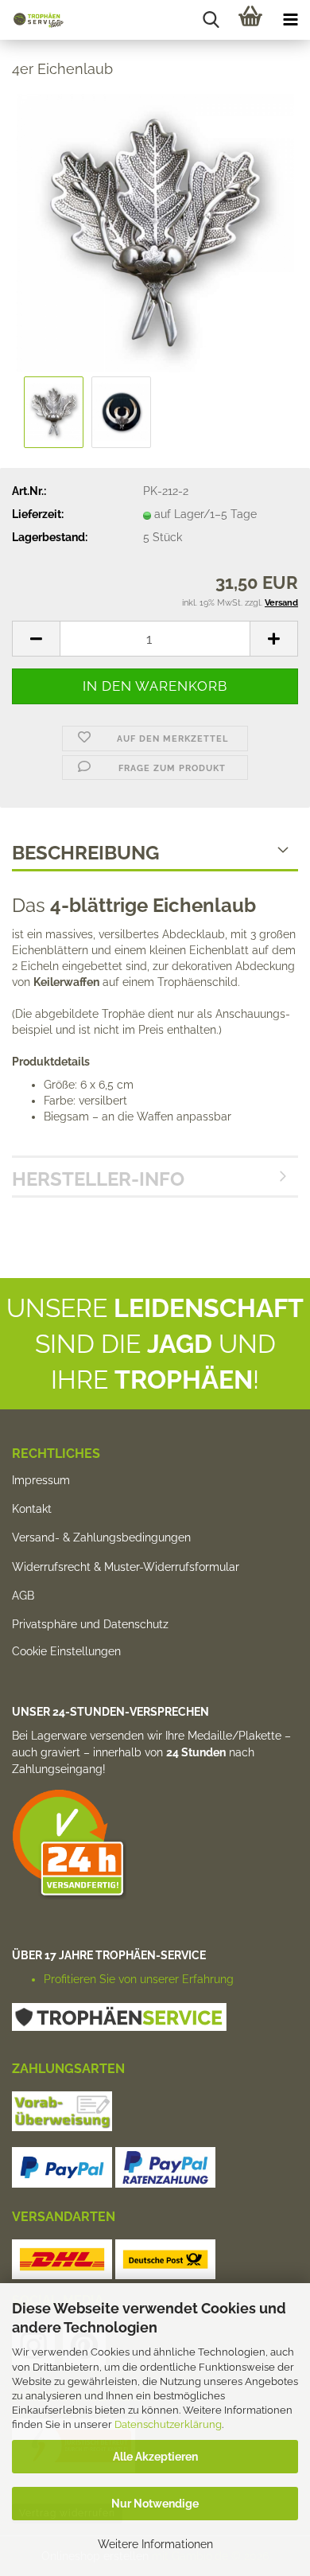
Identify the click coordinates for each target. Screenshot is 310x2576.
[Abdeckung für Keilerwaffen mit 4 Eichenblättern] (155, 232)
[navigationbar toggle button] (290, 20)
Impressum (41, 1480)
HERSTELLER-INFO (98, 1179)
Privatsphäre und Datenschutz (90, 1624)
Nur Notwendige (155, 2504)
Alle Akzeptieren (155, 2457)
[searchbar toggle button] (211, 20)
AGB (23, 1596)
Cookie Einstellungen (66, 1651)
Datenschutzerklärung (168, 2424)
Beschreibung (85, 853)
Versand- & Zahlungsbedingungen (101, 1537)
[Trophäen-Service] (32, 20)
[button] (36, 639)
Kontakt (32, 1509)
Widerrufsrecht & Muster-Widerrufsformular (126, 1567)
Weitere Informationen (155, 2544)
